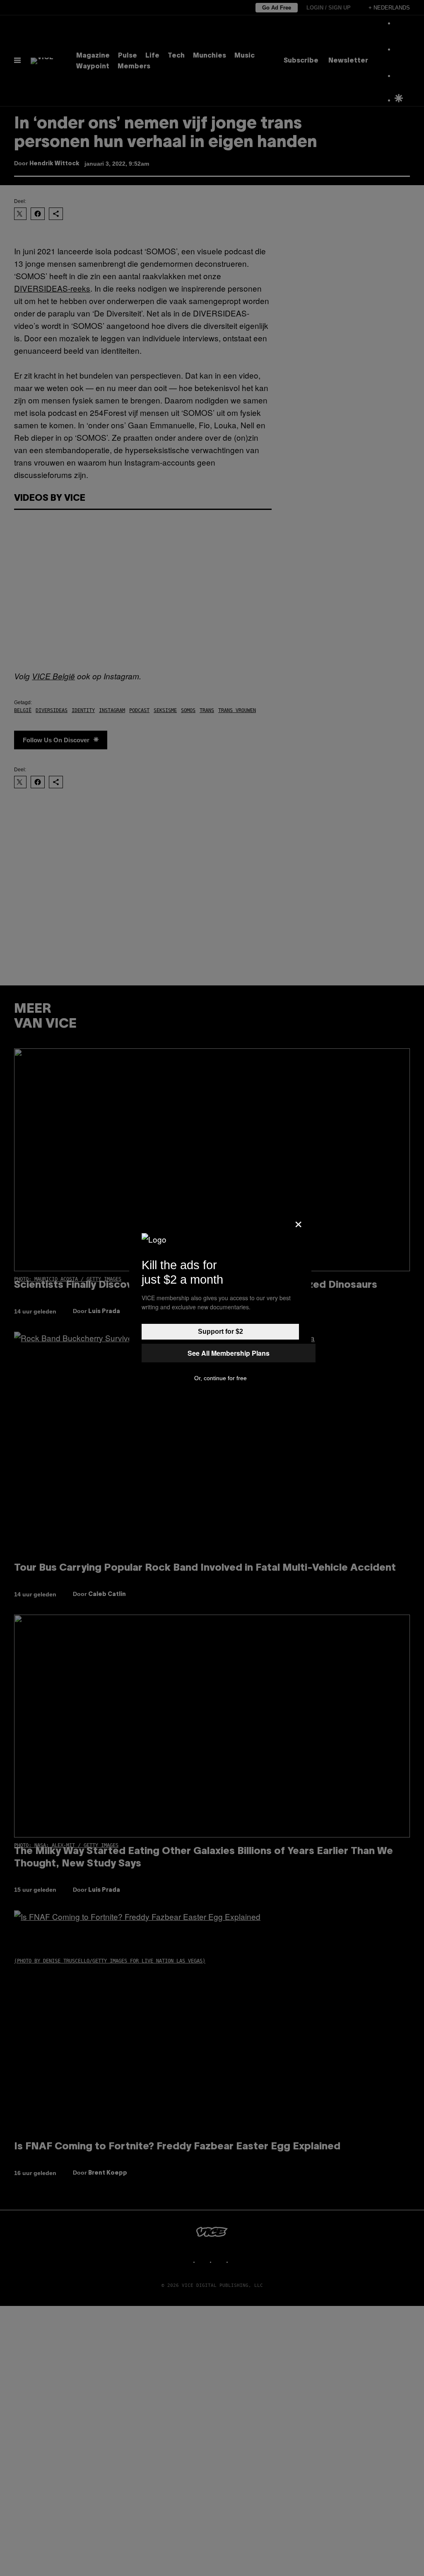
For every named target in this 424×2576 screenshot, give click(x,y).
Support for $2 (220, 1331)
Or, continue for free (220, 1378)
